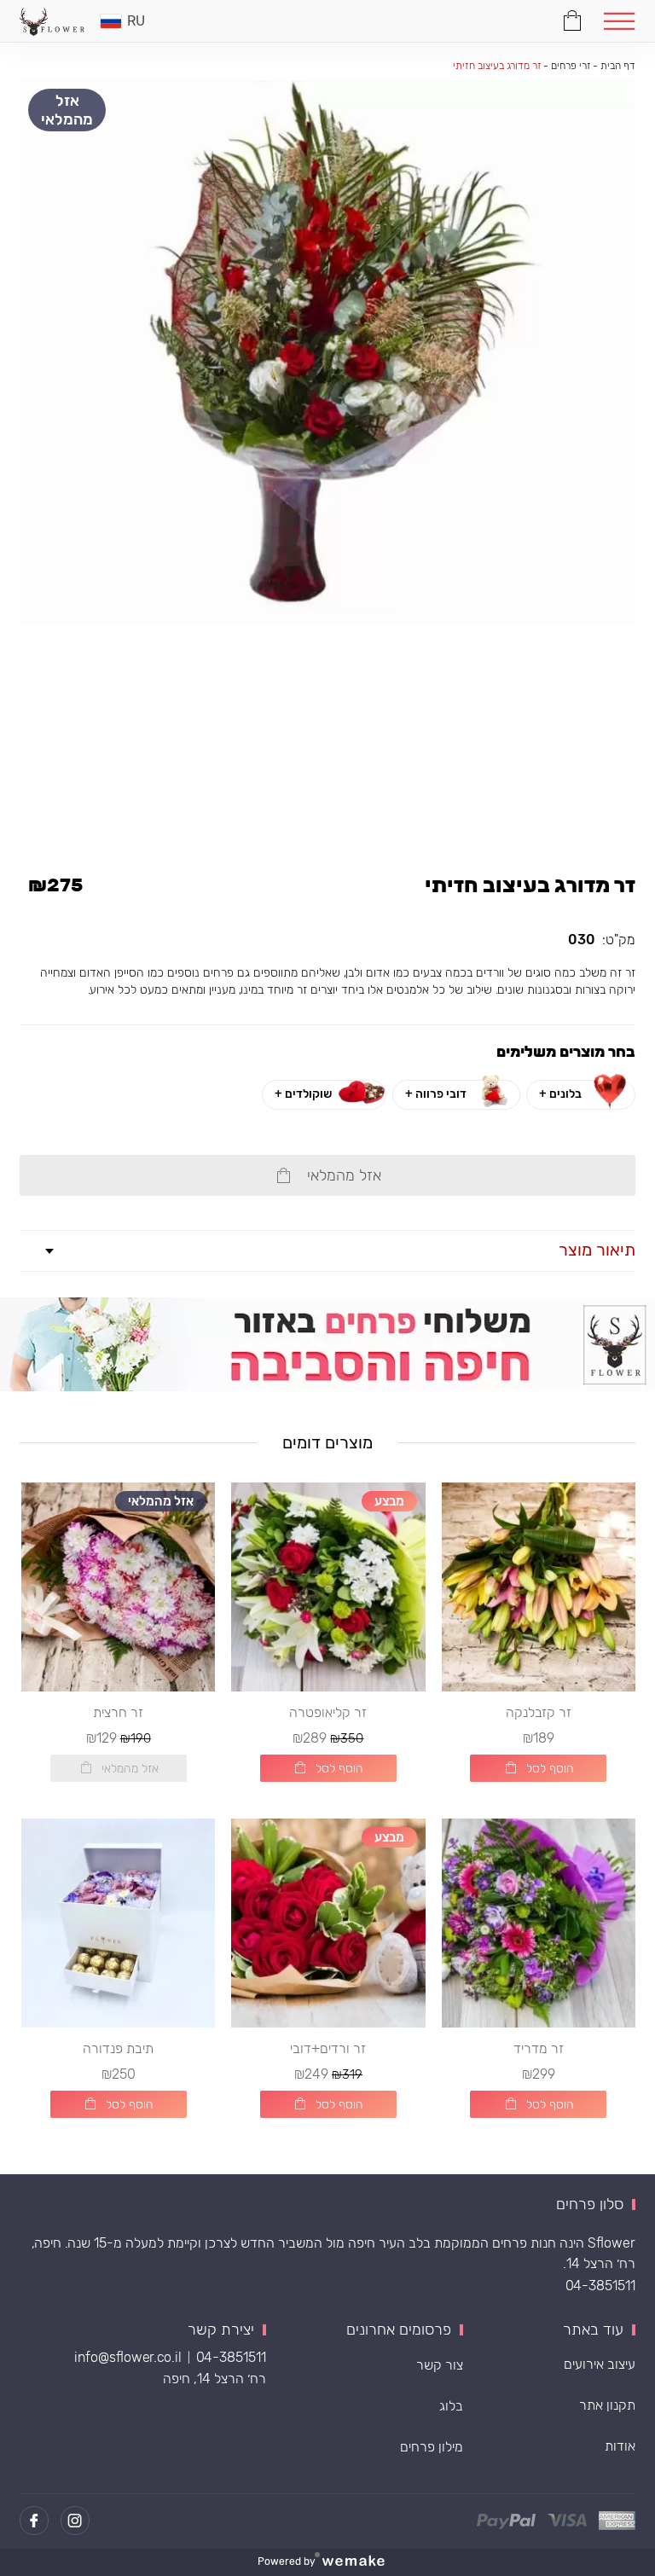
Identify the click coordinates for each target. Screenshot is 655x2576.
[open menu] (620, 21)
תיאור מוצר (597, 1250)
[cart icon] (573, 18)
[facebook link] (34, 2521)
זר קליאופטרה (328, 1712)
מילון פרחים (432, 2447)
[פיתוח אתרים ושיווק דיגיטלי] (360, 2562)
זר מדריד (539, 2048)
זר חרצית (118, 1712)
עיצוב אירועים (600, 2364)
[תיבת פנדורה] (118, 1923)
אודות (620, 2446)
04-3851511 (600, 2286)
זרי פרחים (571, 66)
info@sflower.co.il (128, 2357)
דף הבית (618, 66)
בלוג (451, 2406)
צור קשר (440, 2365)
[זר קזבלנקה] (539, 1587)
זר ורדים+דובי (328, 2048)
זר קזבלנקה (539, 1712)
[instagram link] (75, 2521)
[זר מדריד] (539, 1923)
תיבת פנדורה (118, 2048)
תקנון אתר (607, 2405)
